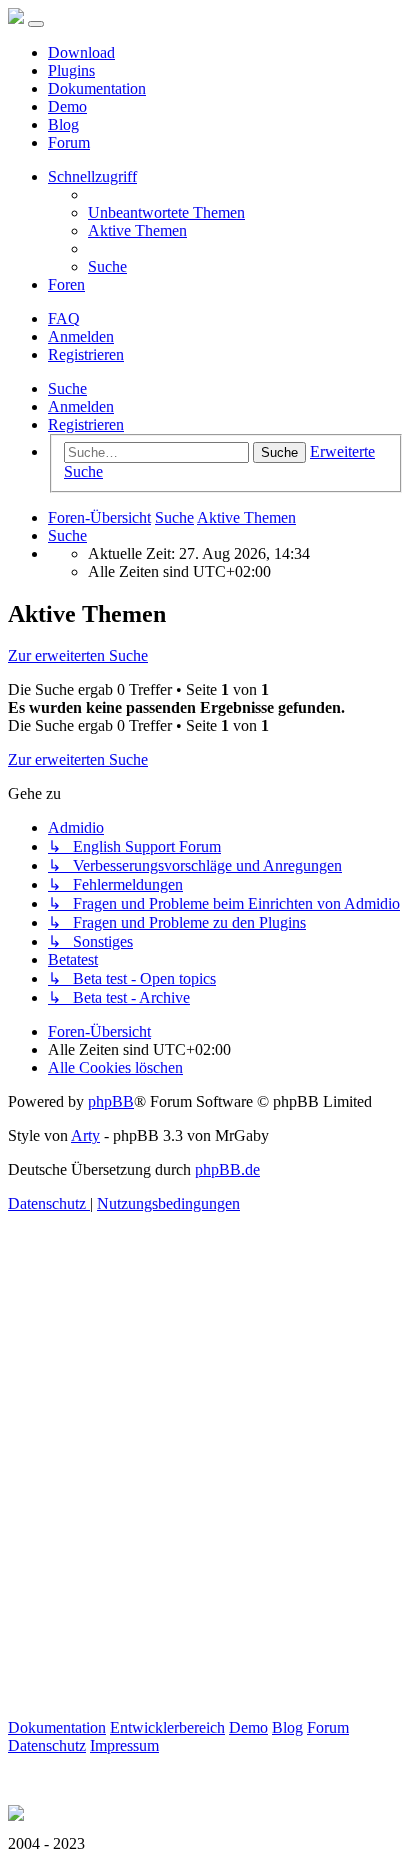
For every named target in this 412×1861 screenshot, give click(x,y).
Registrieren (86, 424)
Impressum (124, 1745)
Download (81, 52)
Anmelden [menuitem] (81, 336)
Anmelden (81, 406)
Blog (63, 124)
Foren (66, 284)
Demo (67, 106)
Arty (85, 1135)
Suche (67, 388)
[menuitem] (166, 212)
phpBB (111, 1101)
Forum (69, 142)
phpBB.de (227, 1169)
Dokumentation (97, 88)
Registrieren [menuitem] (86, 354)
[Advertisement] (206, 1513)
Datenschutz (47, 1745)
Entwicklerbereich (167, 1727)
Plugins (71, 70)
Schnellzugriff (92, 176)
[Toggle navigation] (36, 24)
